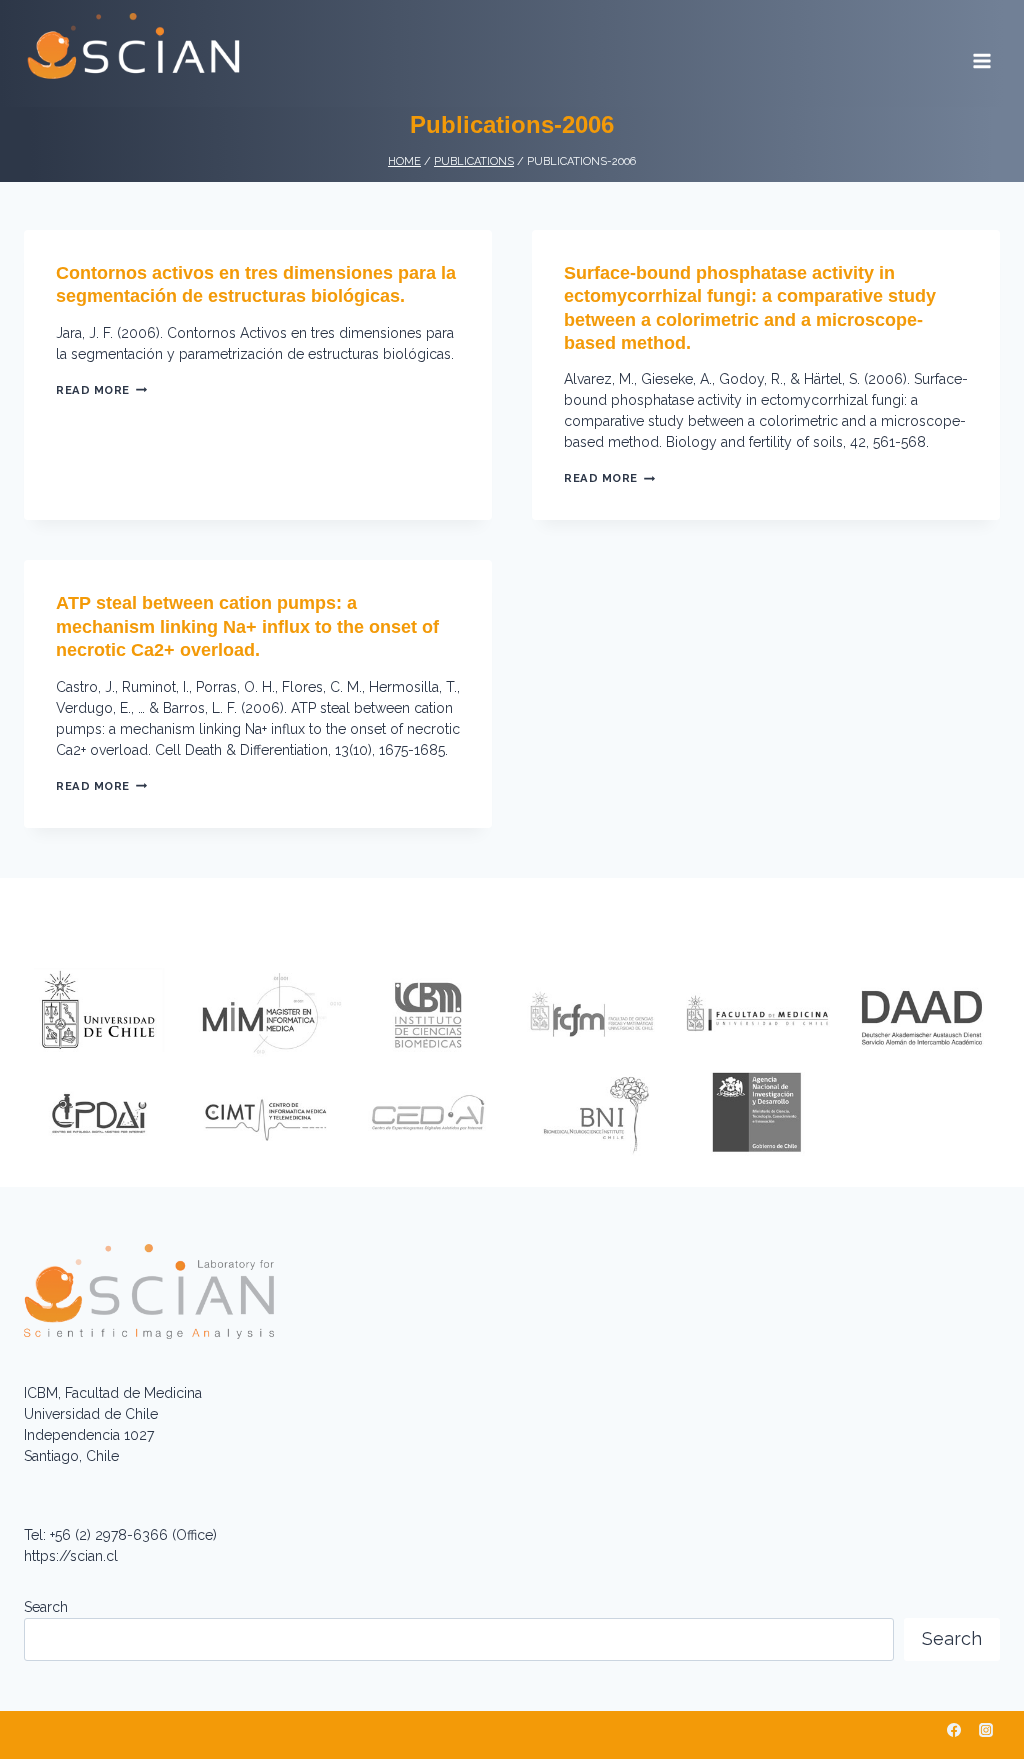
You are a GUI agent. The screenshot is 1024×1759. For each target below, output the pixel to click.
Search (46, 1607)
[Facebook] (954, 1730)
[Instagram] (986, 1730)
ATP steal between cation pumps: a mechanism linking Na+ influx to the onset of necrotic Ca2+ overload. (247, 626)
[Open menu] (981, 54)
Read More (101, 390)
